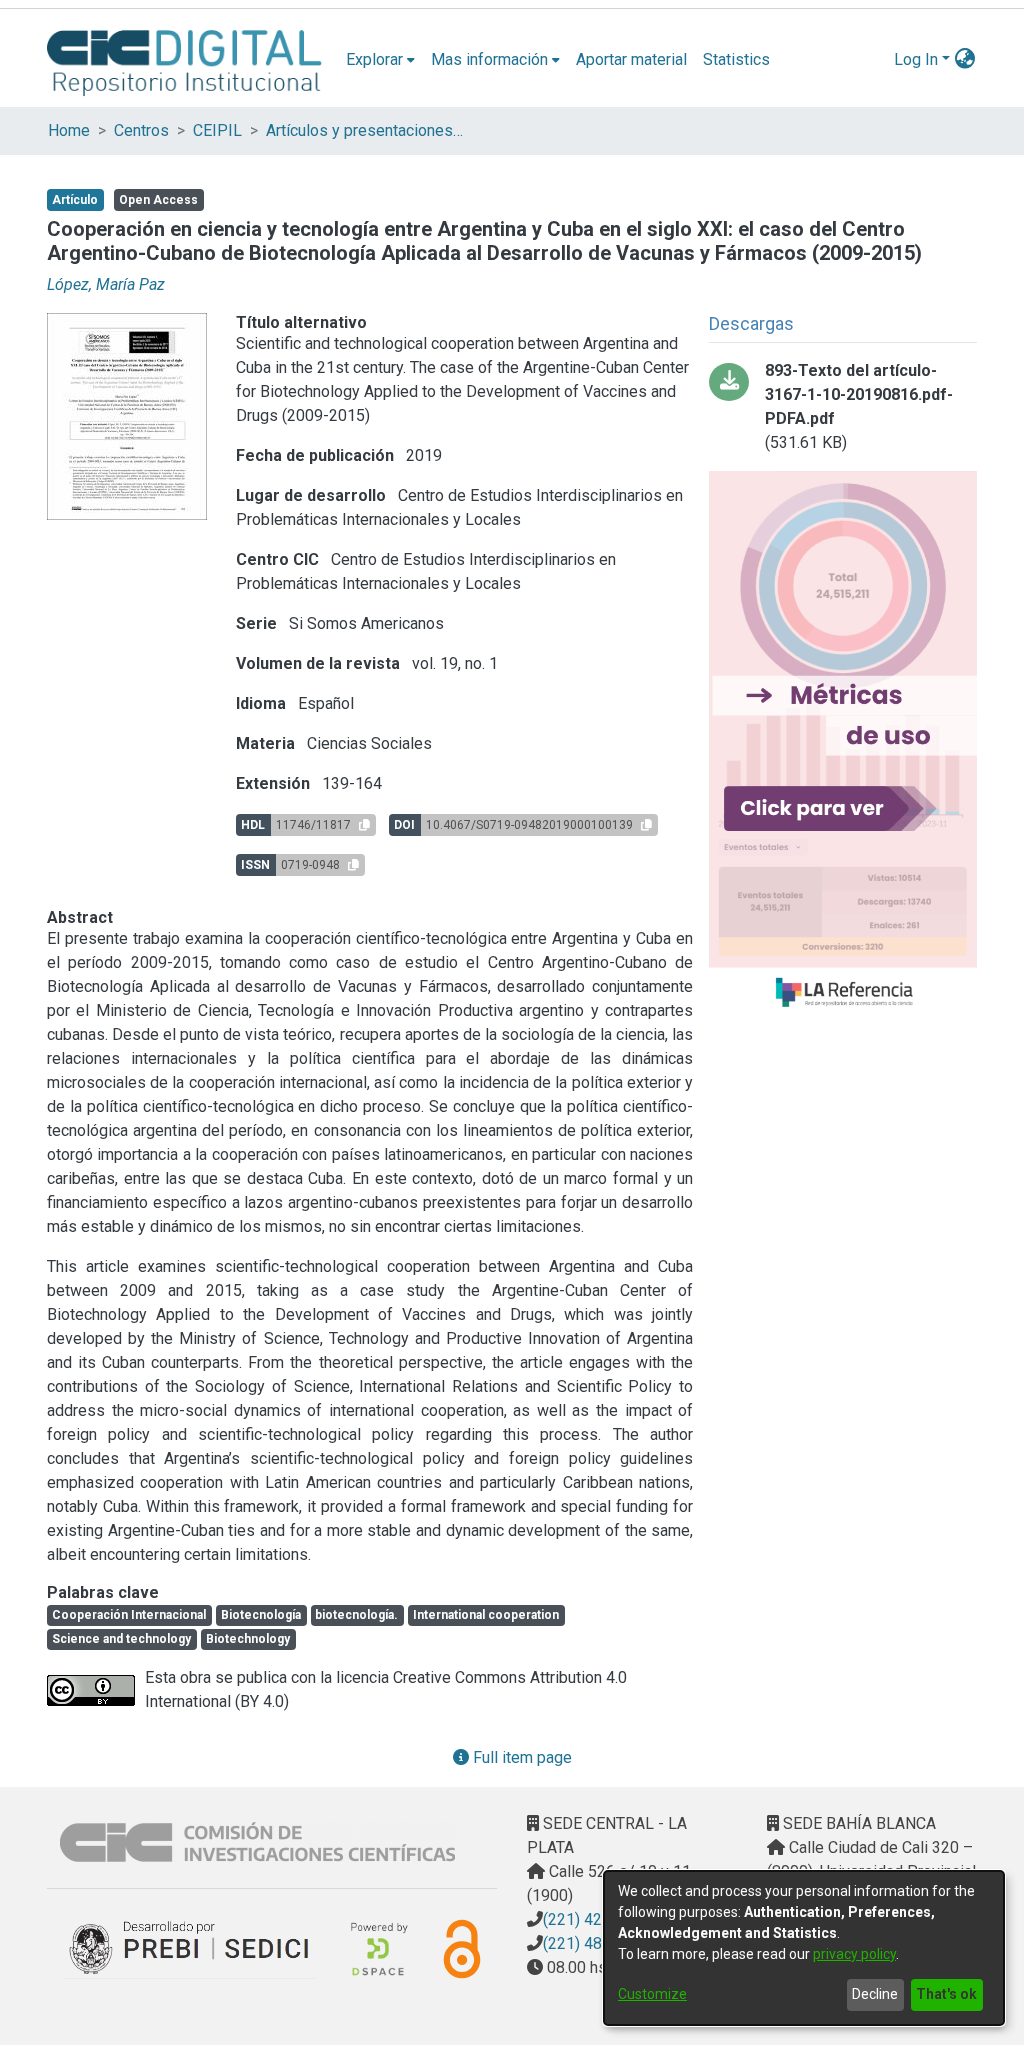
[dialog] (804, 1948)
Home (69, 130)
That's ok (946, 1994)
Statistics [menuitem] (736, 59)
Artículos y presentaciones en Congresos (366, 130)
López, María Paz (106, 284)
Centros (141, 130)
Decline (875, 1994)
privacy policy (854, 1954)
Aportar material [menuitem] (631, 59)
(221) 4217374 (595, 1919)
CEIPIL (217, 130)
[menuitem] (380, 60)
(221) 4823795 (595, 1943)
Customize (652, 1994)
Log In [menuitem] (916, 59)
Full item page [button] (520, 1757)
